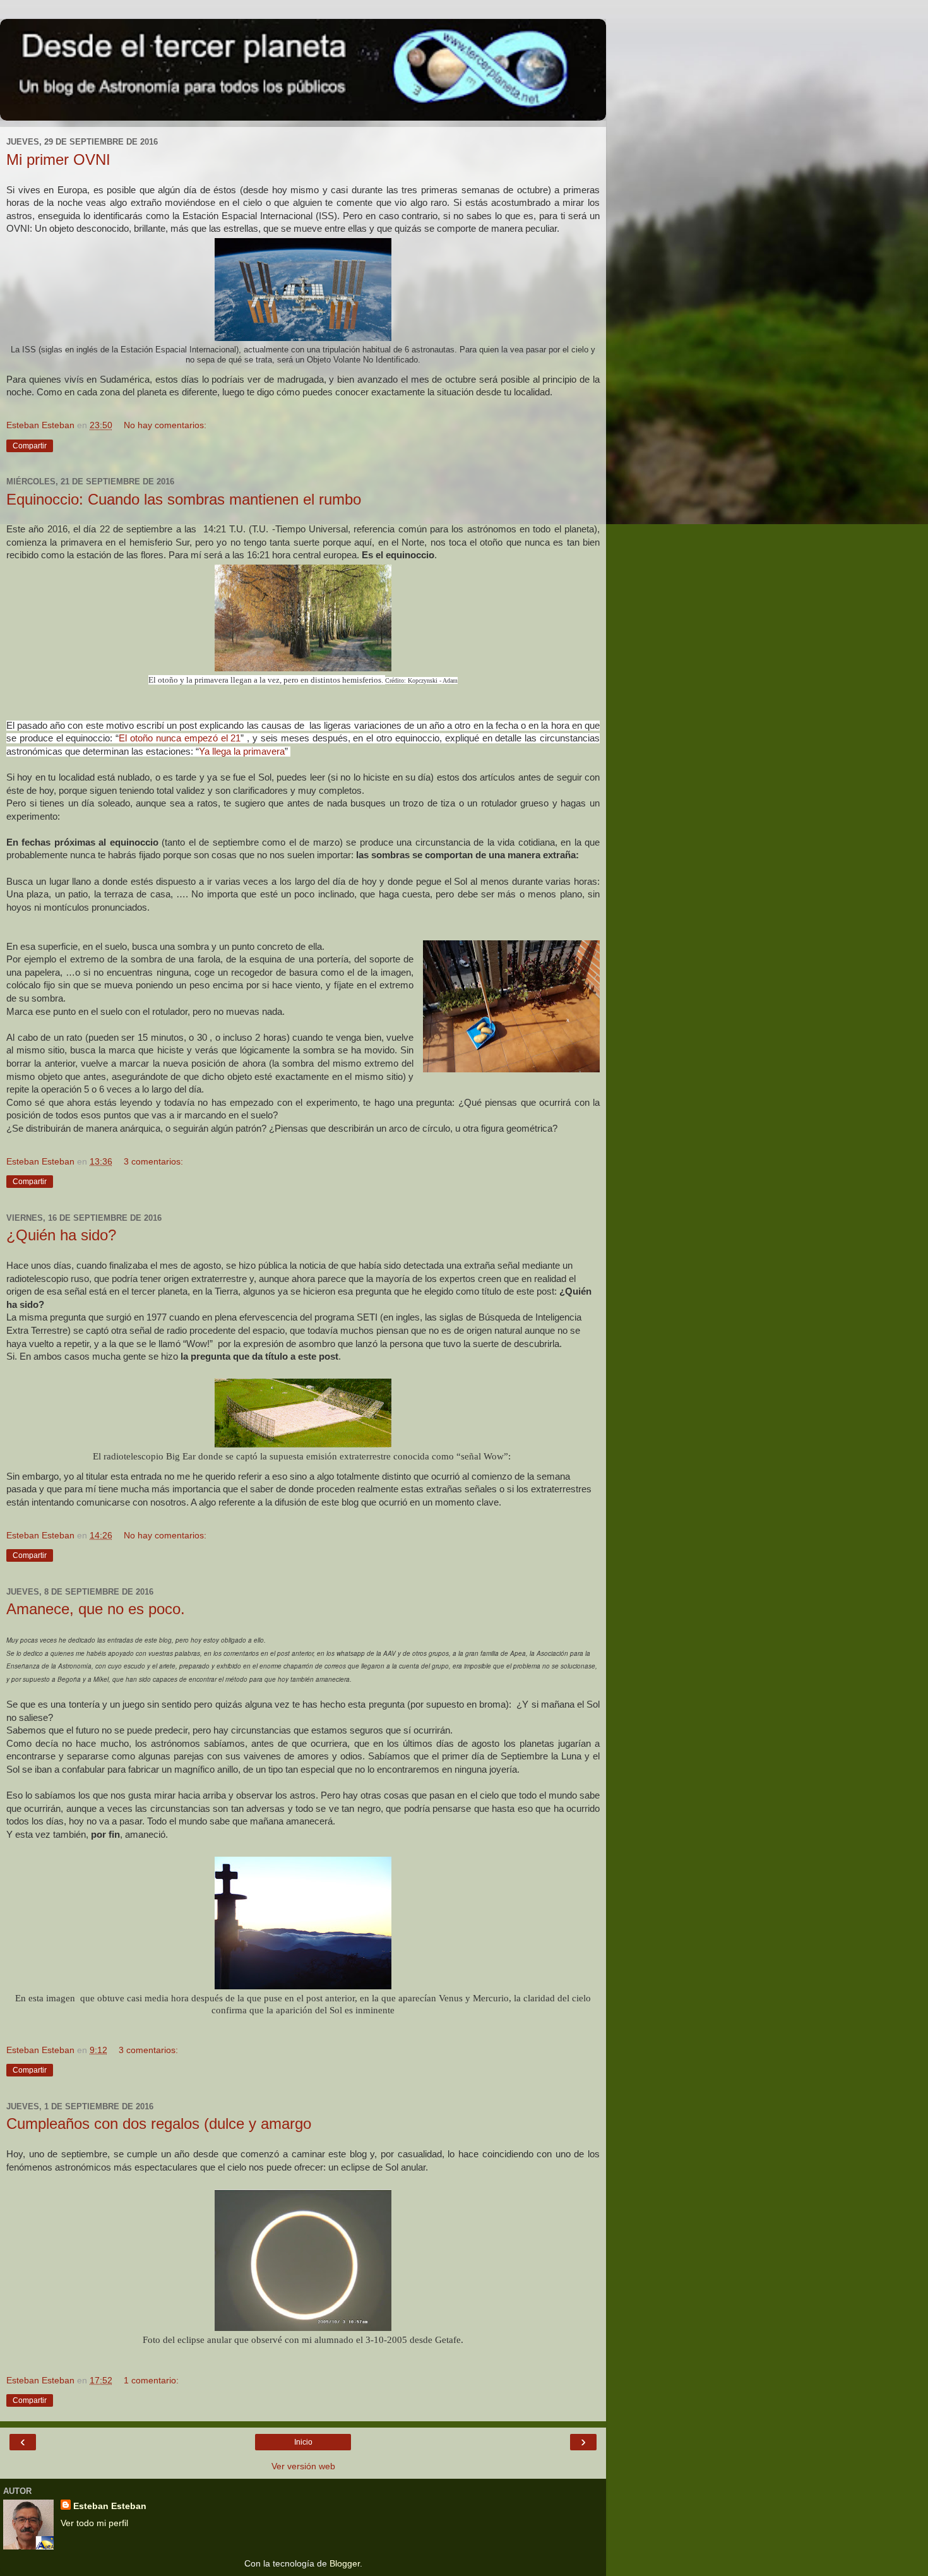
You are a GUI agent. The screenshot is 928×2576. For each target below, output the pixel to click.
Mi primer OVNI (58, 159)
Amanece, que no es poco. (96, 1609)
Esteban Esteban (110, 2506)
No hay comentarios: (165, 425)
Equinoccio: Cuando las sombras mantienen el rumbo (184, 499)
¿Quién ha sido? (61, 1235)
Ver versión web (303, 2466)
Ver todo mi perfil (94, 2523)
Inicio (303, 2442)
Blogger (345, 2563)
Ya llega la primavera (242, 752)
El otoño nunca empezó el (175, 738)
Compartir (30, 446)
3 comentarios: (153, 1161)
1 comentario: (151, 2380)
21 (235, 738)
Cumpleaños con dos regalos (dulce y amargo (159, 2124)
